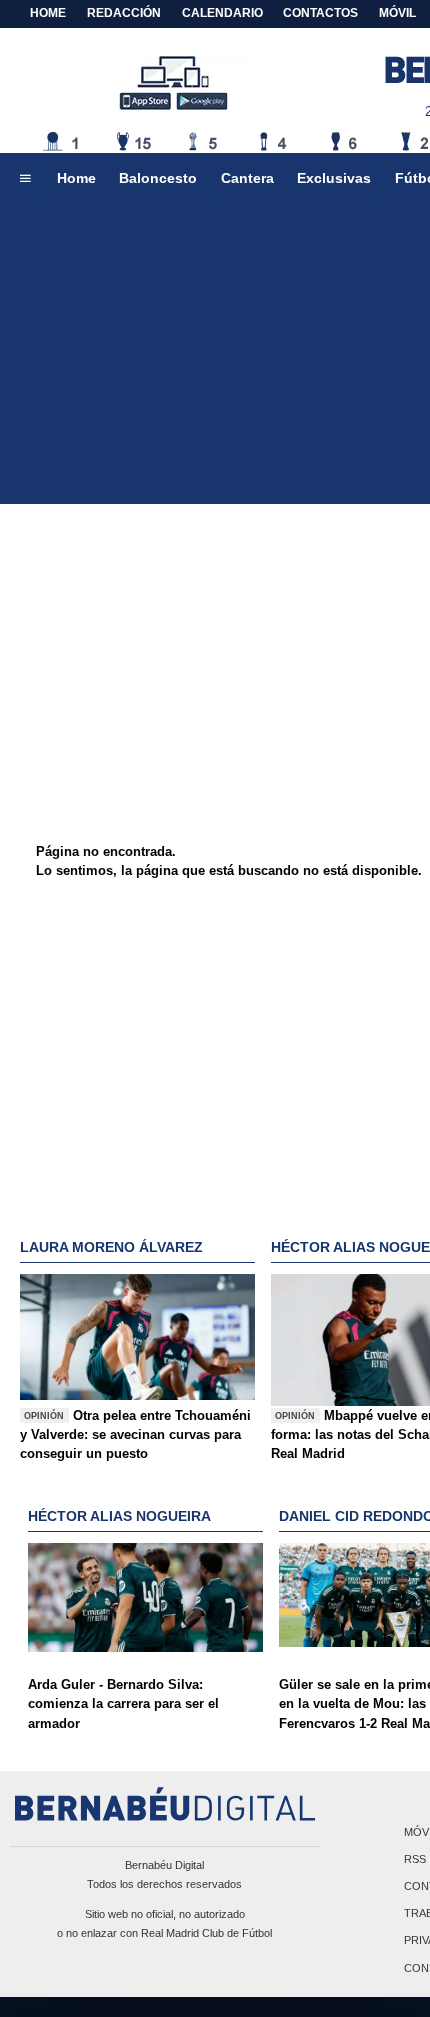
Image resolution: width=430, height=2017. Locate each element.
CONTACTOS (320, 13)
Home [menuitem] (76, 178)
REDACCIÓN (124, 13)
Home (48, 13)
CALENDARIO (222, 13)
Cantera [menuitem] (247, 178)
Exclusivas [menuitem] (334, 178)
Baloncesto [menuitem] (158, 178)
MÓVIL (397, 13)
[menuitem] (25, 179)
